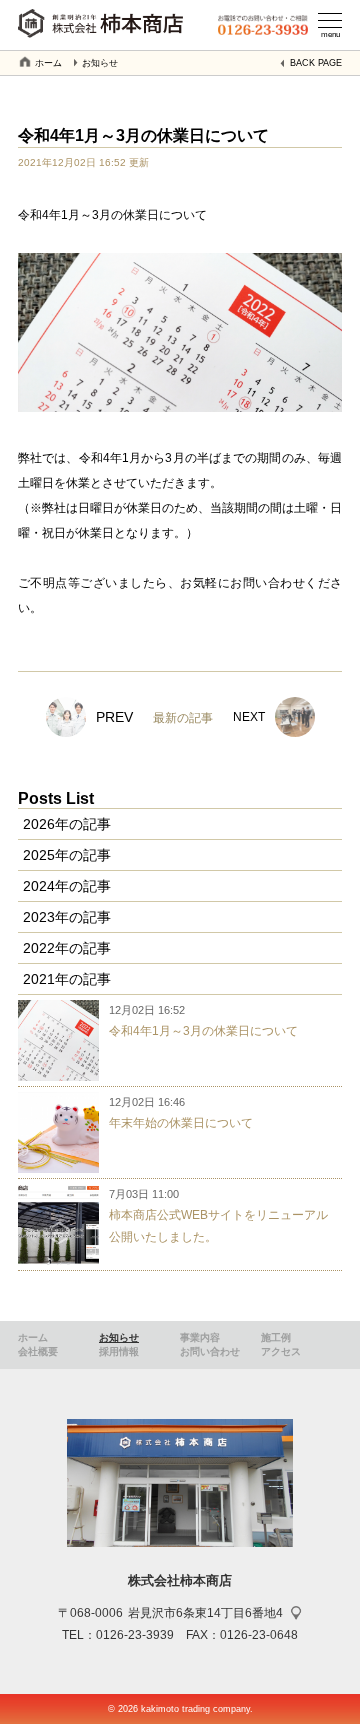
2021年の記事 (67, 979)
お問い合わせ (210, 1351)
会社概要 (38, 1351)
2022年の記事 (67, 948)
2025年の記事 (67, 855)
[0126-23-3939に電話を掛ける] (263, 26)
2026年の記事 (67, 824)
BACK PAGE (316, 63)
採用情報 (119, 1351)
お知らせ (100, 63)
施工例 (276, 1337)
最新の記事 (183, 718)
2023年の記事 (67, 917)
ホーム (48, 63)
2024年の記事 (67, 886)
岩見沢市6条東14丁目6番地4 (205, 1613)
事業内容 (200, 1337)
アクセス (281, 1351)
